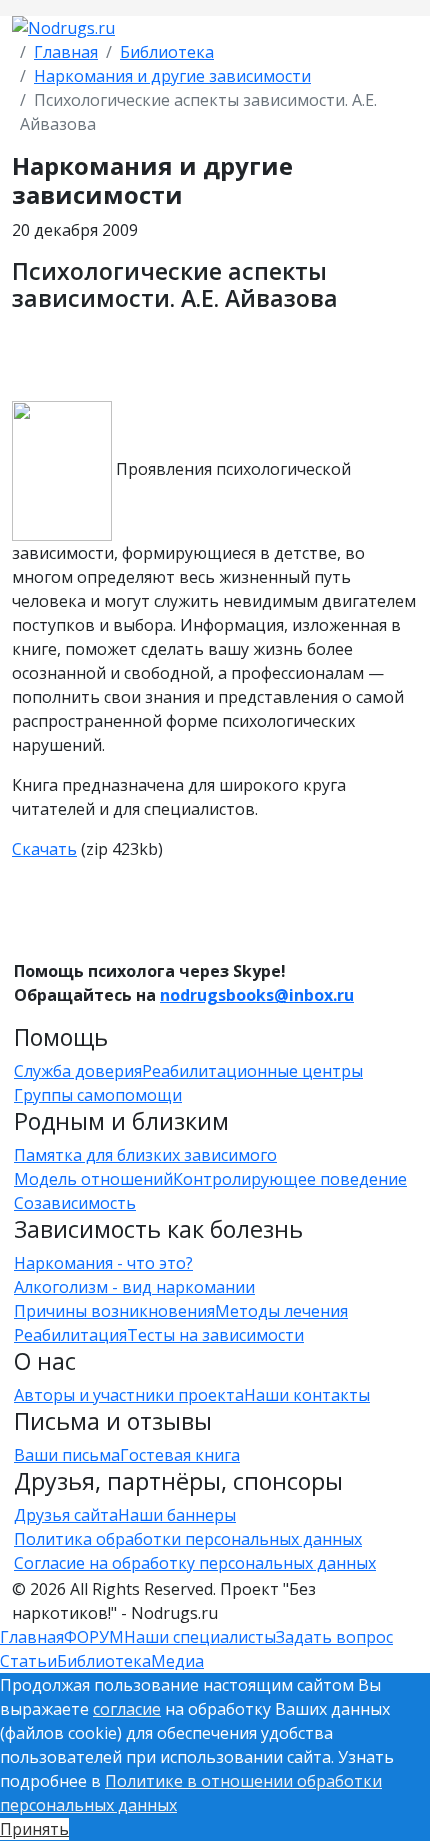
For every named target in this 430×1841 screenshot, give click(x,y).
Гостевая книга (180, 1455)
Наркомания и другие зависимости (172, 76)
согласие (127, 1709)
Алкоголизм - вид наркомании (134, 1287)
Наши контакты (307, 1395)
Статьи (28, 1661)
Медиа (177, 1661)
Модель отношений (93, 1179)
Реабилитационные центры (252, 1071)
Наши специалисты (200, 1637)
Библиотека (167, 52)
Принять (34, 1829)
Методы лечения (281, 1311)
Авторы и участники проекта (129, 1395)
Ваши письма (67, 1455)
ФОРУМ (94, 1637)
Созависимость (75, 1203)
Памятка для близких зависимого (145, 1155)
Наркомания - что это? (103, 1263)
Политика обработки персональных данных (188, 1539)
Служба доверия (78, 1071)
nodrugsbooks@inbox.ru (257, 995)
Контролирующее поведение (290, 1179)
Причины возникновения (114, 1311)
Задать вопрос (334, 1637)
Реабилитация (70, 1335)
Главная (66, 52)
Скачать (44, 849)
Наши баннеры (177, 1515)
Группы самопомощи (98, 1095)
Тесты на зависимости (215, 1335)
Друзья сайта (66, 1515)
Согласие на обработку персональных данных (195, 1563)
